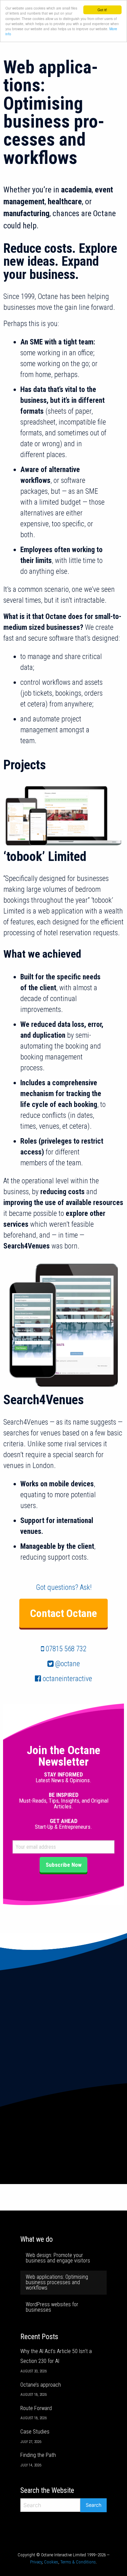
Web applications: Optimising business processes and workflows (57, 2282)
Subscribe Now (64, 1865)
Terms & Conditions (78, 2562)
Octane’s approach (41, 2385)
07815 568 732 (66, 1649)
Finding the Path (38, 2455)
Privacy (36, 2562)
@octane (68, 1664)
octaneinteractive (67, 1679)
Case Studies (35, 2432)
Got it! (102, 10)
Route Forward (36, 2408)
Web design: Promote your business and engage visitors (58, 2258)
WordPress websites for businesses (52, 2307)
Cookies (51, 2562)
